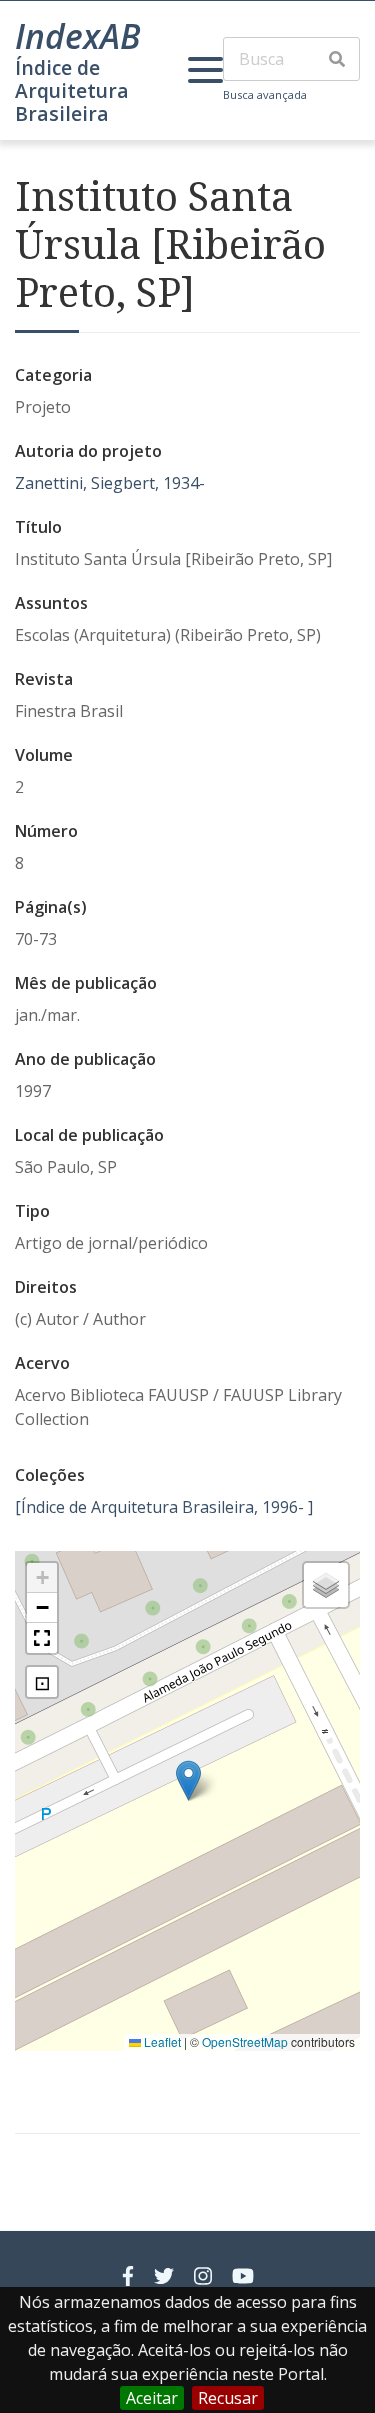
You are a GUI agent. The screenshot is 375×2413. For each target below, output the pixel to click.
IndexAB (78, 36)
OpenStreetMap (245, 2041)
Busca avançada (265, 94)
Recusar (228, 2398)
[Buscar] (337, 59)
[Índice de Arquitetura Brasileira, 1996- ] (164, 1507)
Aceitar (152, 2398)
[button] (188, 1780)
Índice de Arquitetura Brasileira (72, 90)
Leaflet (161, 2041)
